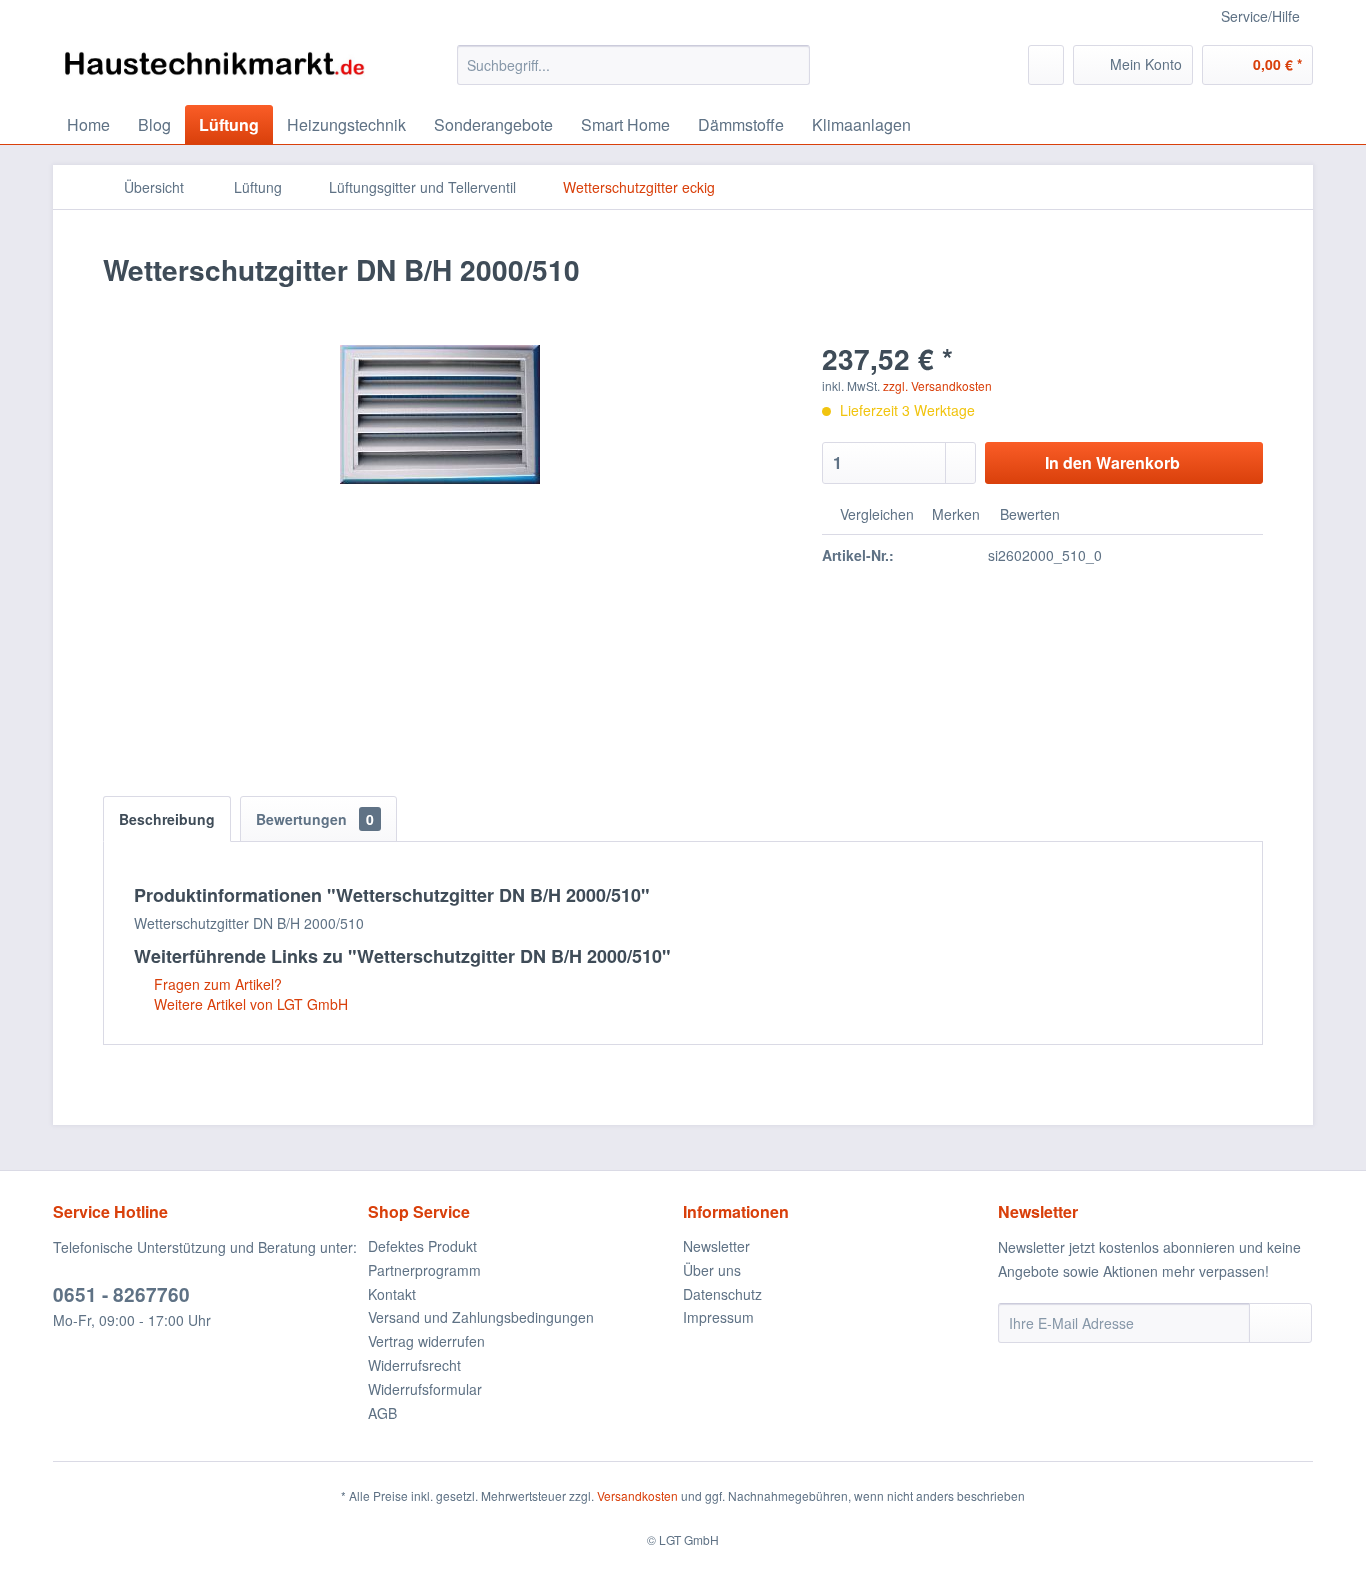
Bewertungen (315, 819)
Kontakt (392, 1294)
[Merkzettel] (1046, 65)
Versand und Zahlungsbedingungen (481, 1317)
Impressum (718, 1317)
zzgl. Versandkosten (937, 385)
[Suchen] (791, 65)
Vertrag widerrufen (426, 1341)
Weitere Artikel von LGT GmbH (249, 1004)
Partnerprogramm (424, 1270)
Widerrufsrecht (414, 1365)
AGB (382, 1413)
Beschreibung (167, 819)
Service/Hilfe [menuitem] (1260, 16)
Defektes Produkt (422, 1246)
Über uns (712, 1270)
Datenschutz (722, 1294)
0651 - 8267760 (121, 1294)
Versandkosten (637, 1495)
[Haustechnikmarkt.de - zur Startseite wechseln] (214, 70)
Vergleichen (875, 514)
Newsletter (716, 1246)
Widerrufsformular (425, 1389)
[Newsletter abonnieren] (1280, 1323)
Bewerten (1028, 514)
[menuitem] (633, 65)
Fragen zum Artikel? (216, 984)
